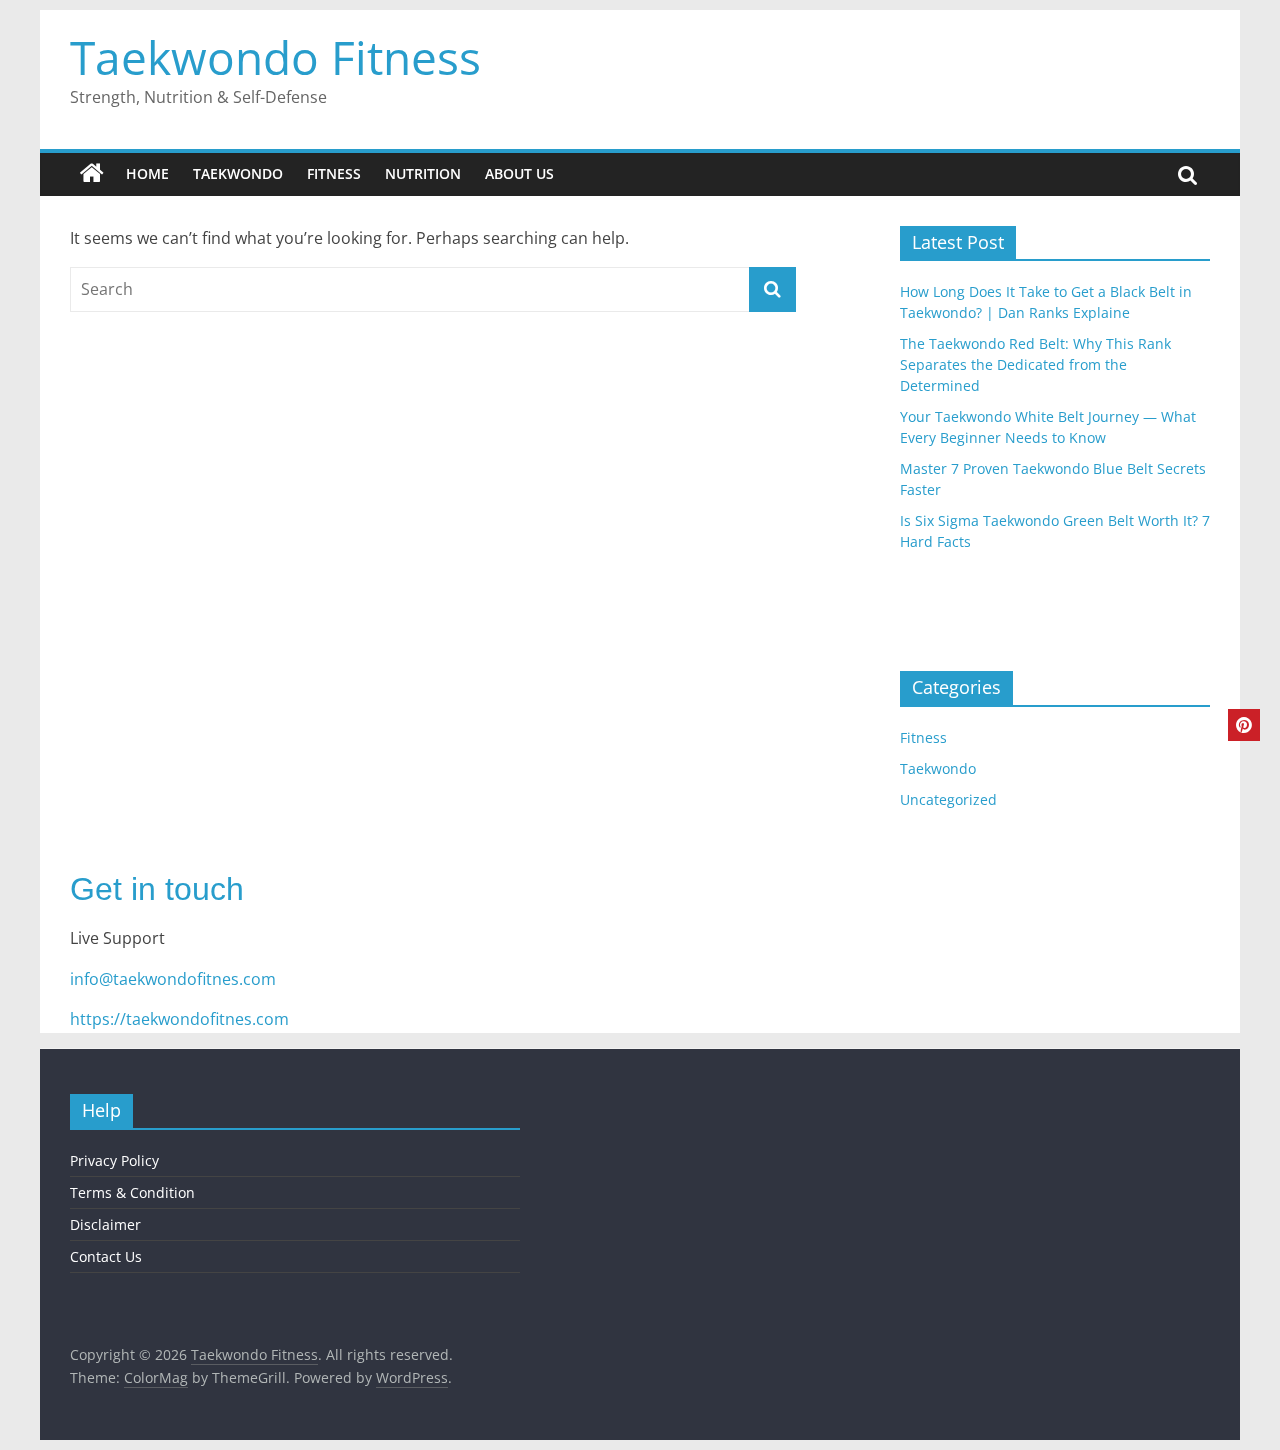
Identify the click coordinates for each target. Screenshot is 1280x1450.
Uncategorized (948, 799)
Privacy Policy (114, 1160)
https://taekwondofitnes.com (179, 1019)
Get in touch (157, 889)
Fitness (334, 173)
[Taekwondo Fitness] (92, 174)
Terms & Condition (132, 1192)
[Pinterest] (1244, 725)
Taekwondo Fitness (275, 57)
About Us (519, 173)
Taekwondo (238, 173)
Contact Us (106, 1256)
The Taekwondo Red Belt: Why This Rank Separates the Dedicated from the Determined (1035, 364)
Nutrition (423, 173)
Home (147, 173)
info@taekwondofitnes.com (173, 979)
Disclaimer (105, 1224)
